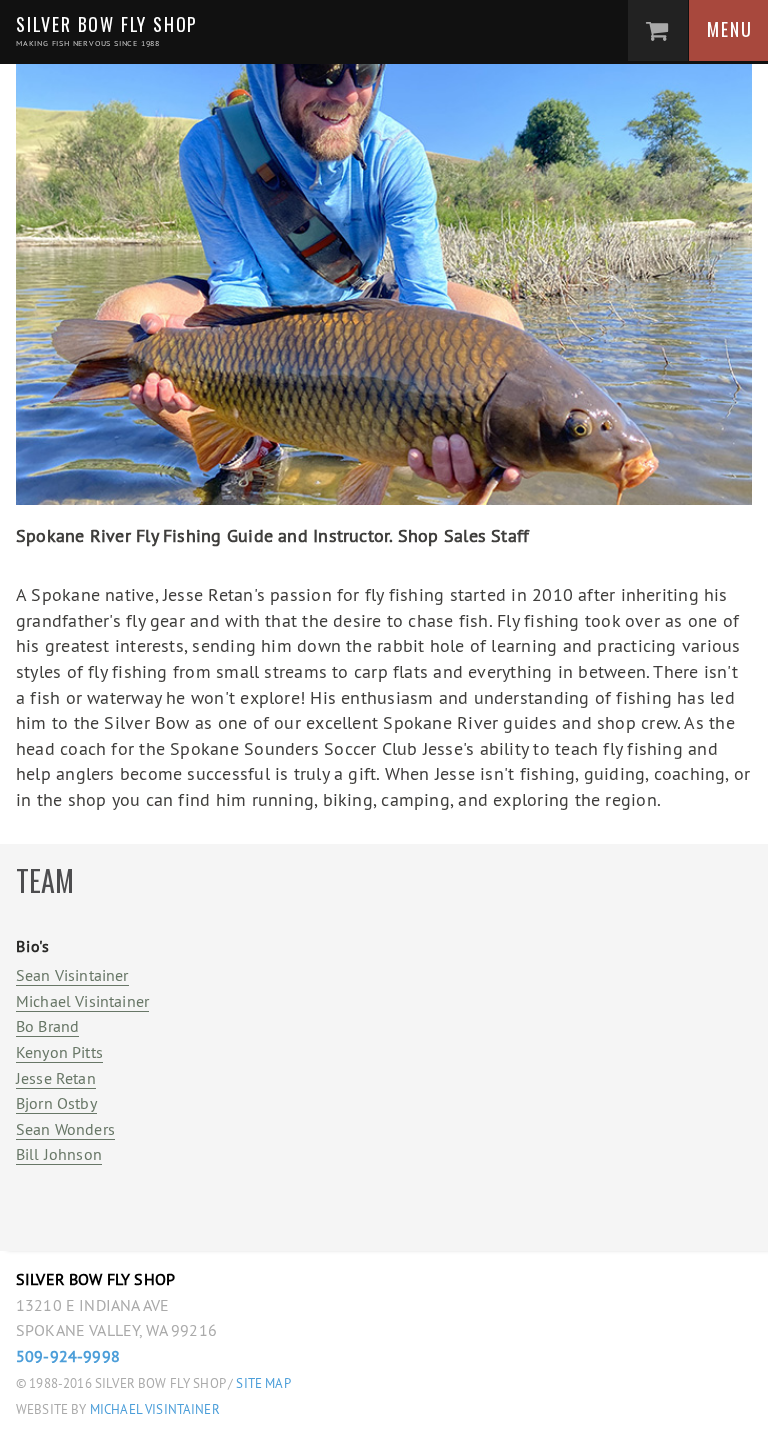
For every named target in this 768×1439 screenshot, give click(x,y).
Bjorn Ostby (56, 1103)
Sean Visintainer (72, 975)
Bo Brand (47, 1026)
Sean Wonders (65, 1129)
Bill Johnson (59, 1154)
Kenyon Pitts (59, 1052)
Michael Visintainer (82, 1001)
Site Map (263, 1383)
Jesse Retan (56, 1078)
